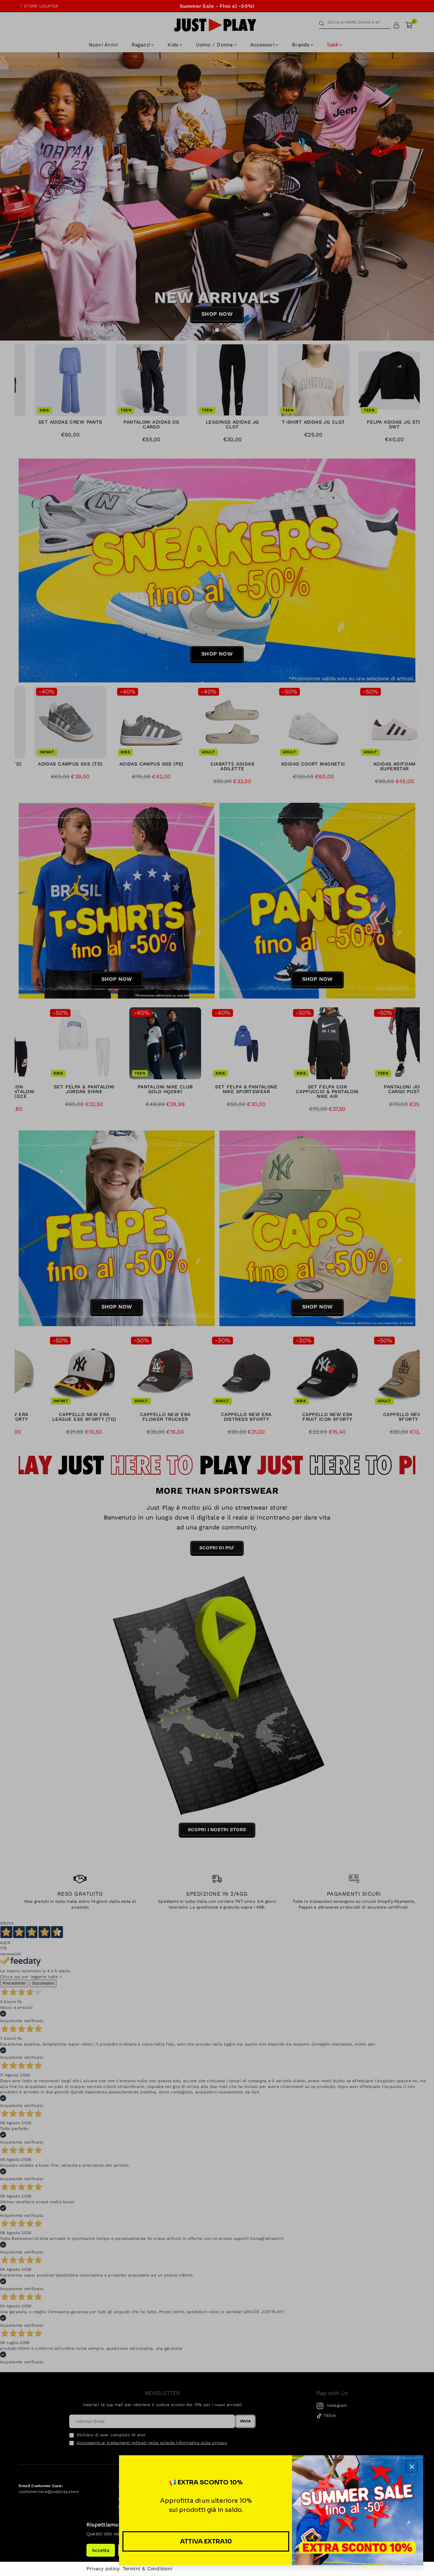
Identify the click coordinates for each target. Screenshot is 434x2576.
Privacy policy (103, 2569)
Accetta (101, 2550)
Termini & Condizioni (147, 2569)
